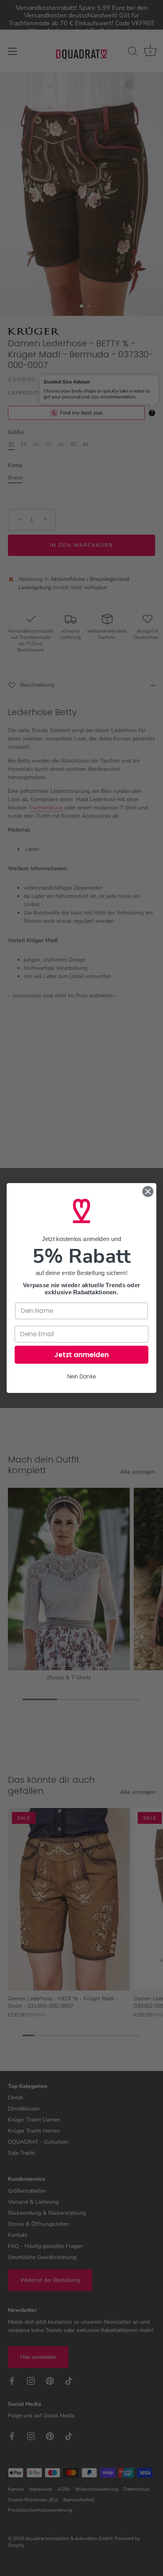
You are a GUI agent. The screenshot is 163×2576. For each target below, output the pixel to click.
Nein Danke (81, 1376)
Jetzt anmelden (81, 1355)
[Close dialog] (148, 1191)
